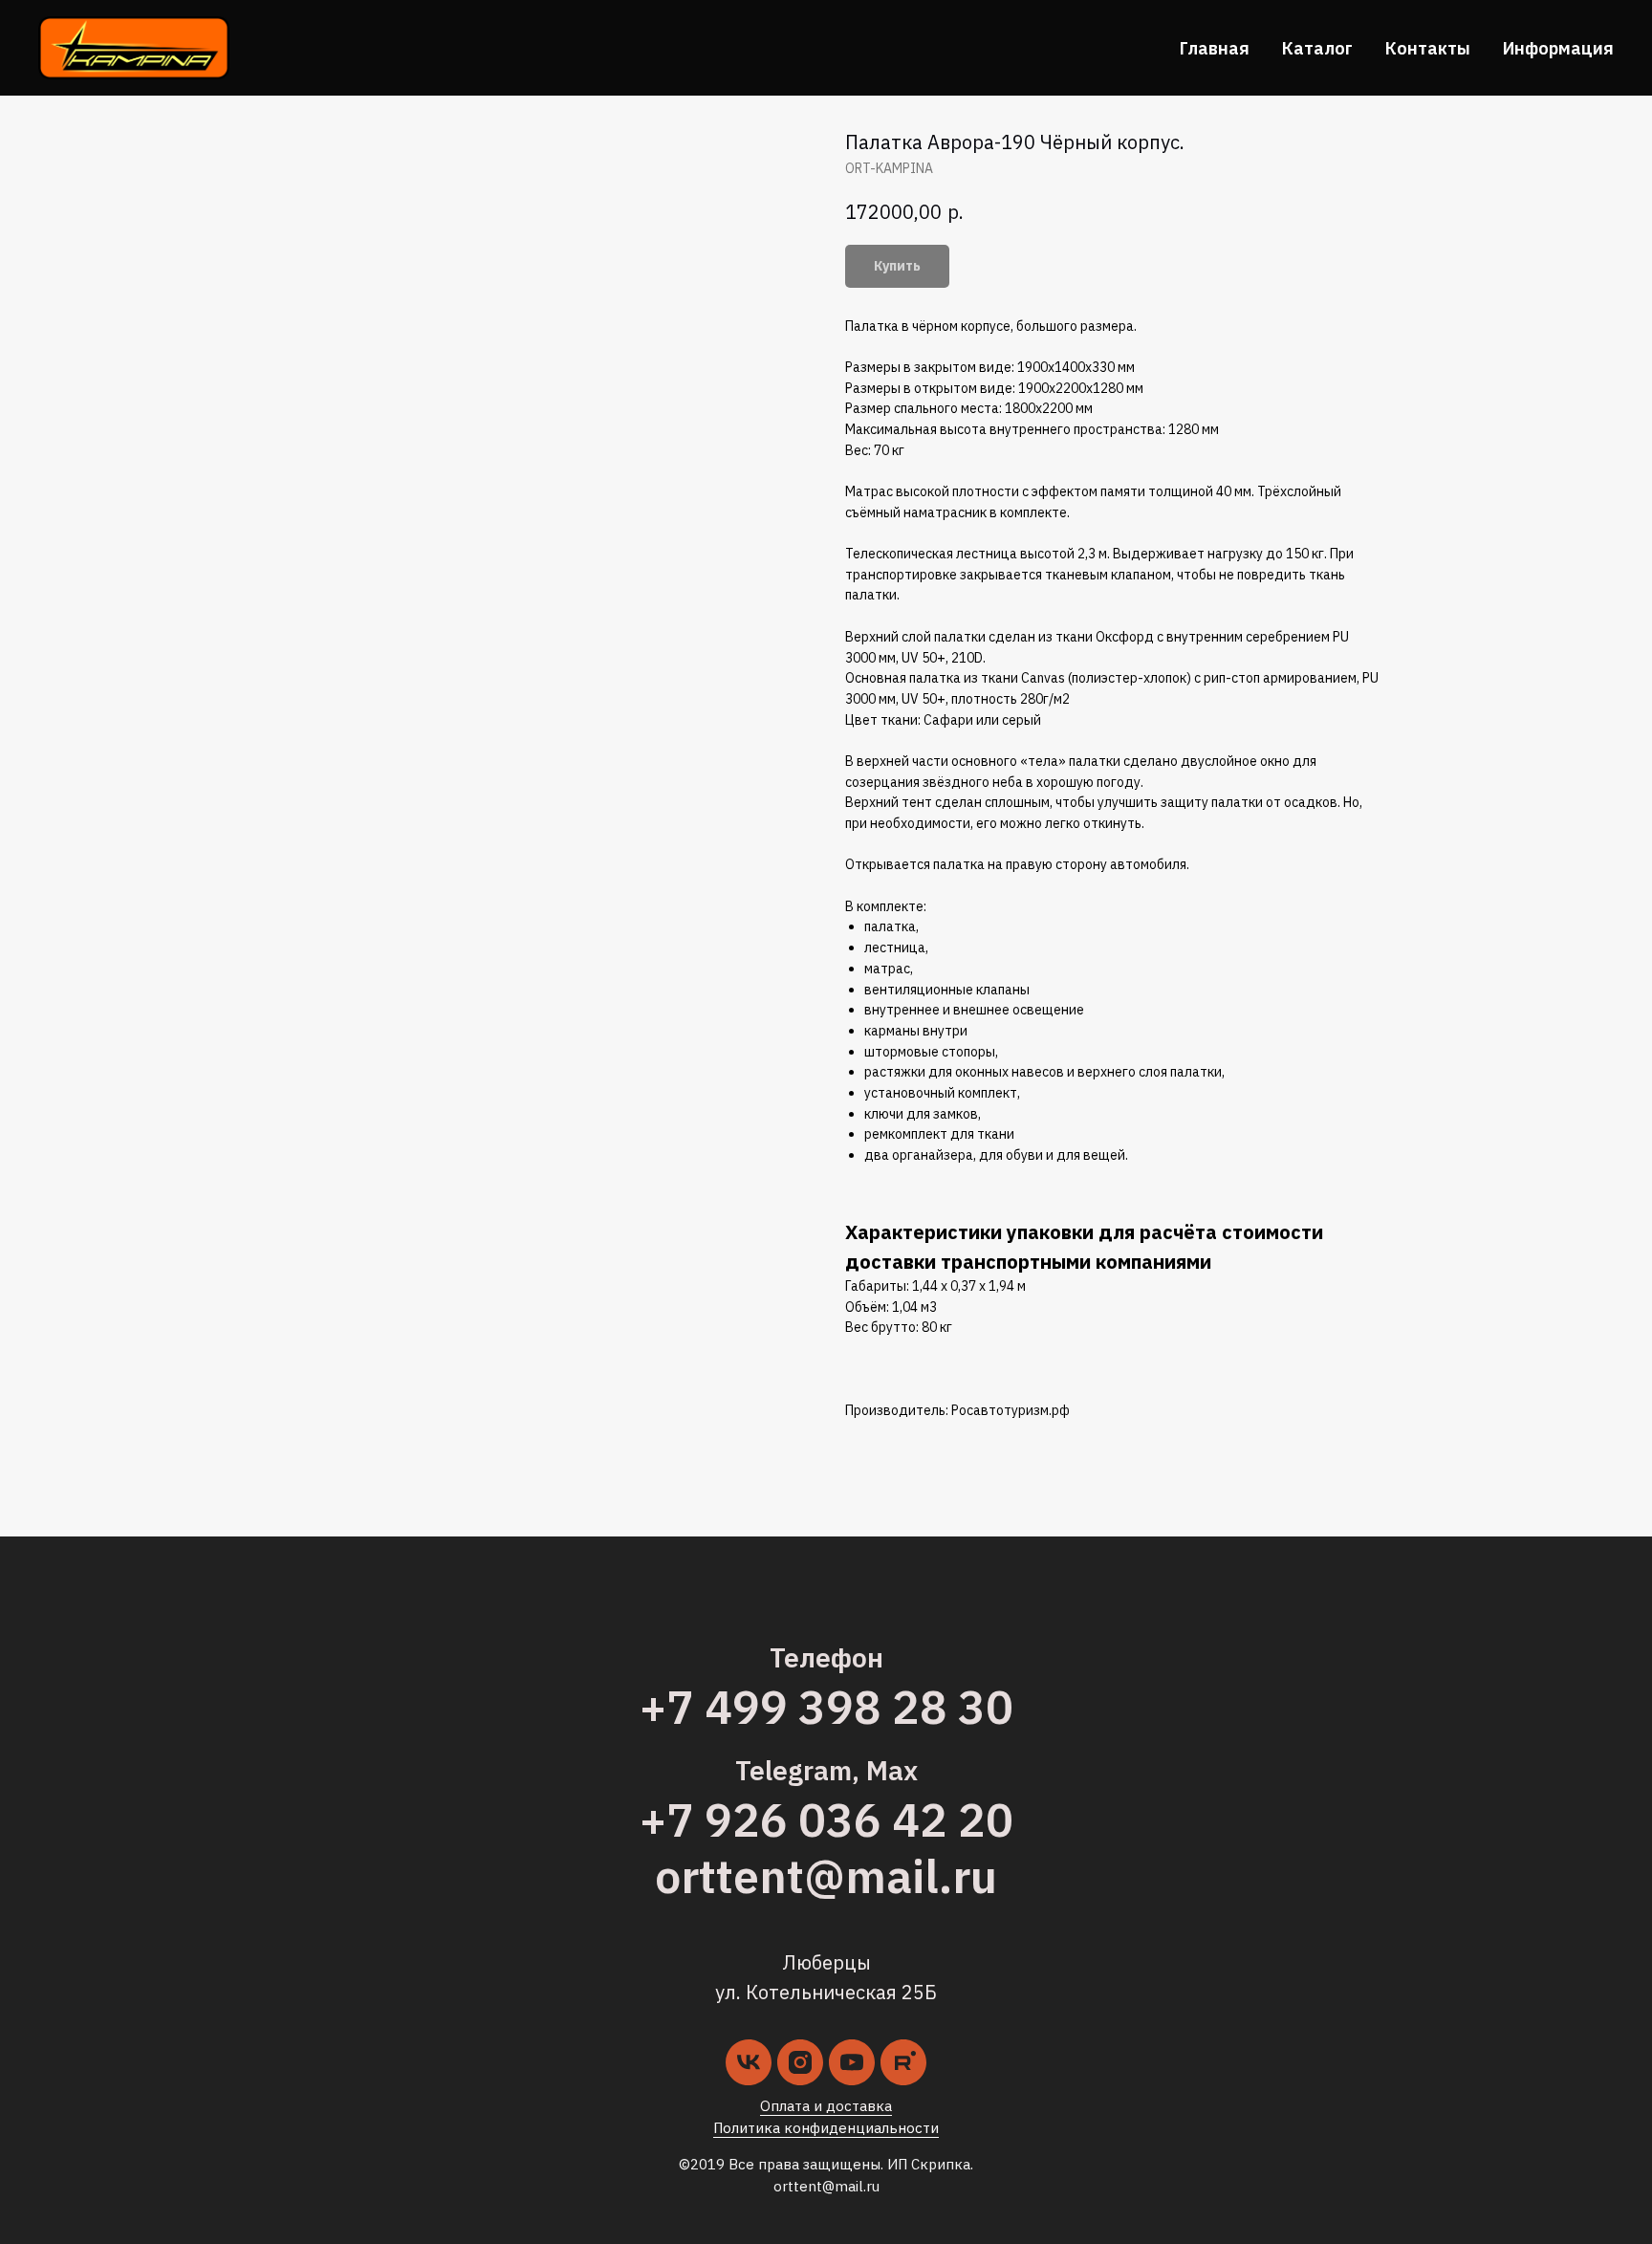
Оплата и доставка (826, 2106)
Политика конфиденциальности (826, 2128)
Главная (1215, 48)
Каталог (1317, 48)
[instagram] (800, 2062)
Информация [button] (1558, 48)
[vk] (749, 2062)
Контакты (1428, 48)
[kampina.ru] (903, 2062)
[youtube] (852, 2062)
